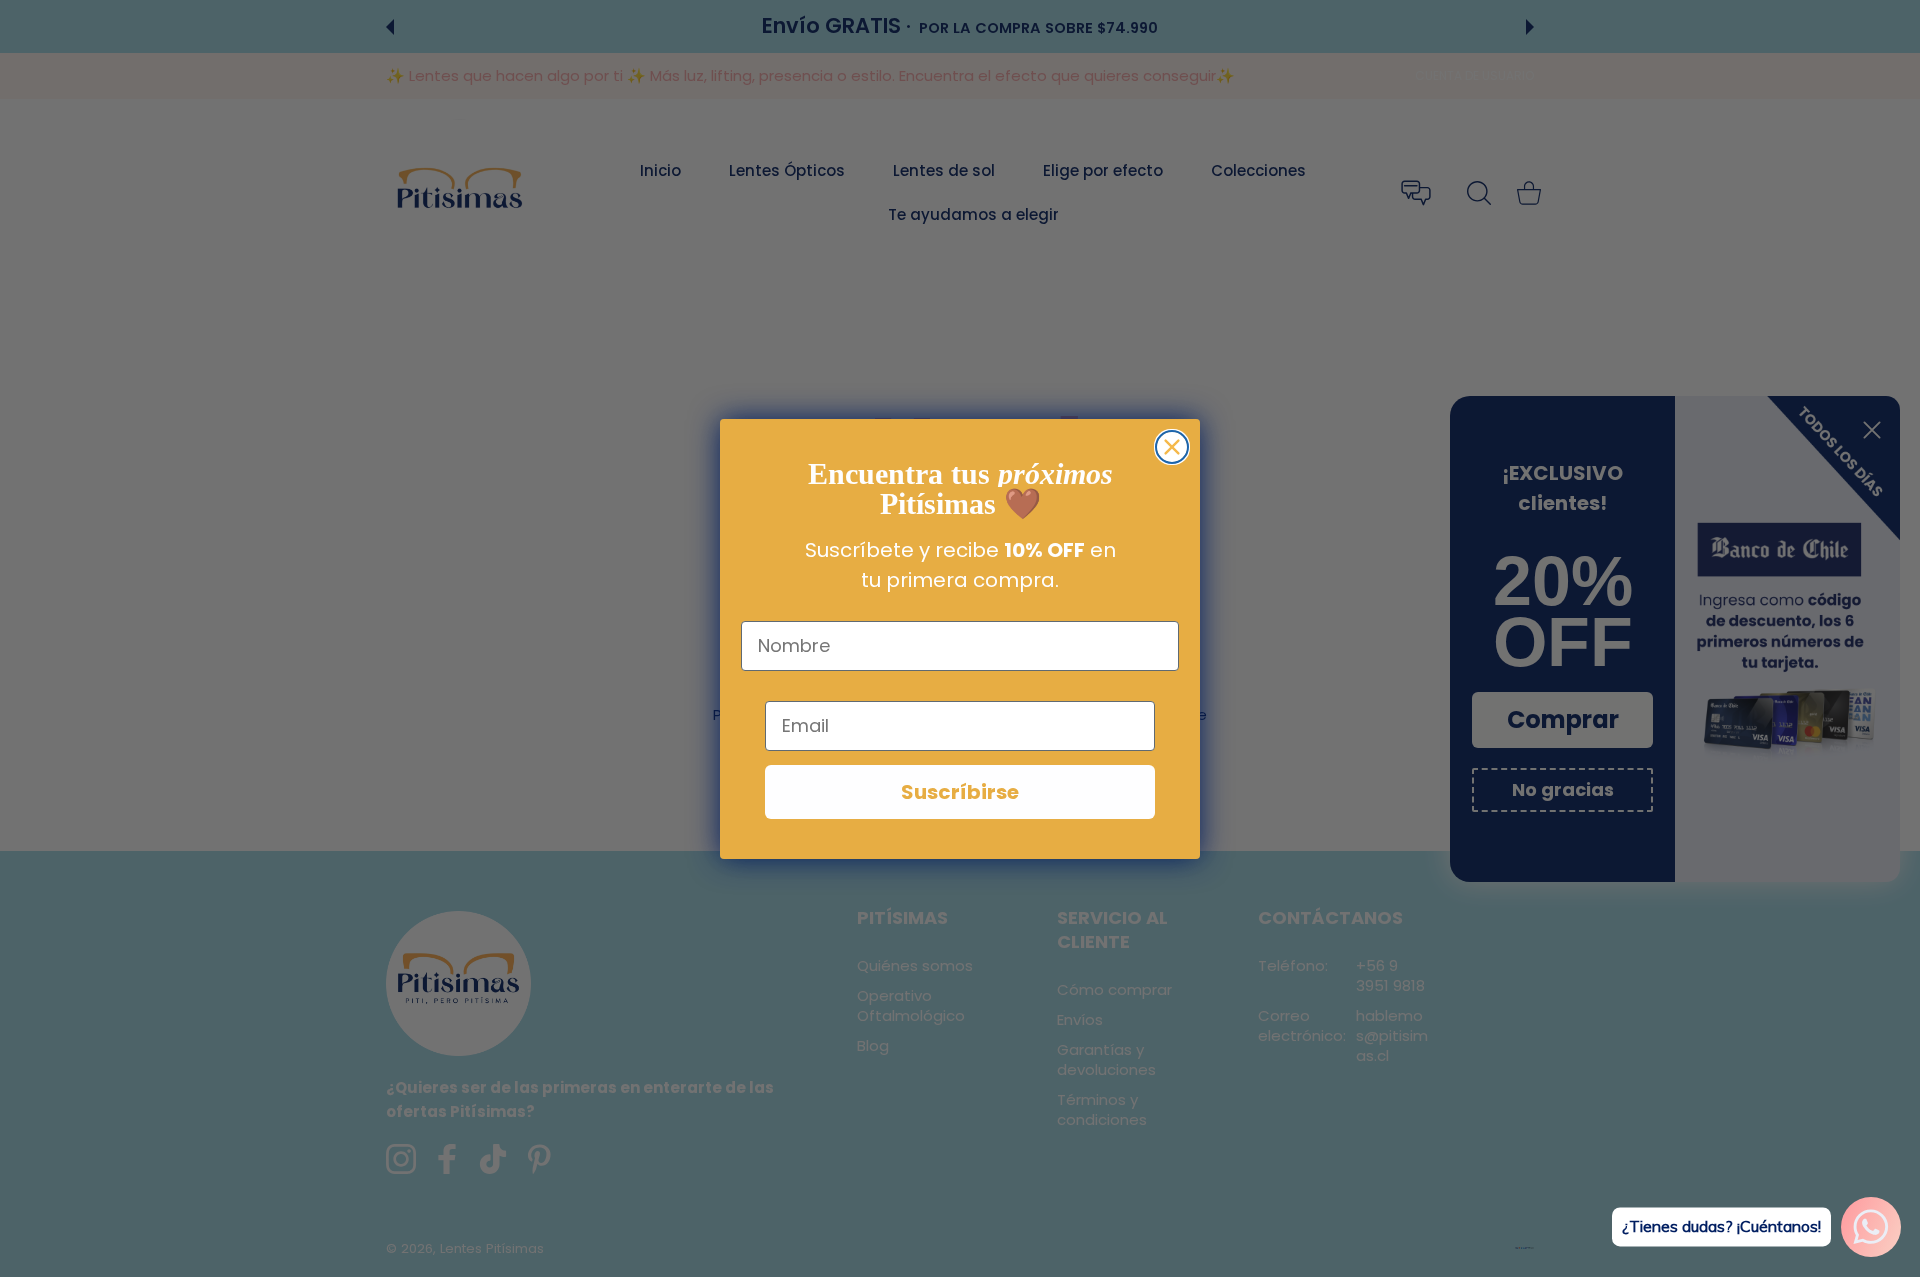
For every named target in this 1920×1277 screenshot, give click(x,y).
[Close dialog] (1172, 447)
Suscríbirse (960, 792)
